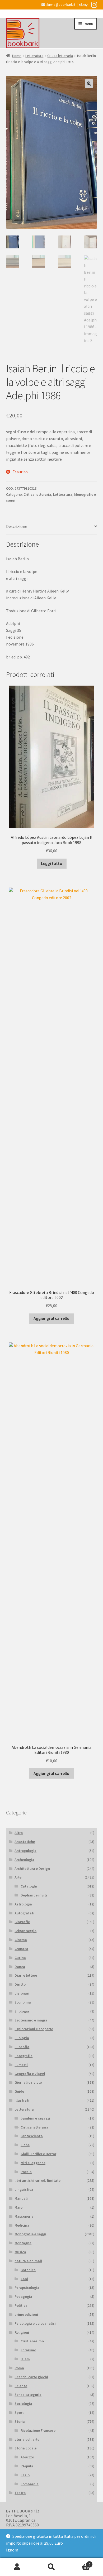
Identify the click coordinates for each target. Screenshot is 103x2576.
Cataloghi (29, 1886)
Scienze (21, 2386)
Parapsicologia (27, 2288)
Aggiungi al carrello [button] (51, 1318)
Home (17, 56)
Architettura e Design (32, 1869)
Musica (20, 2252)
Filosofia (22, 2047)
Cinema (21, 1940)
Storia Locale (25, 2448)
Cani (24, 2279)
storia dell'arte (27, 2439)
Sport (19, 2413)
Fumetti (21, 2065)
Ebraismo (28, 2350)
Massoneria (24, 2216)
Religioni (22, 2332)
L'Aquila (27, 2466)
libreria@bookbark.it (60, 5)
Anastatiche (25, 1842)
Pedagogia (23, 2296)
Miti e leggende (33, 2163)
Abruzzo (27, 2457)
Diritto (20, 1984)
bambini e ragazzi (35, 2118)
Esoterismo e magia (31, 2020)
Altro (19, 1833)
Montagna (23, 2243)
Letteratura (34, 56)
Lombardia (30, 2484)
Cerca (51, 2567)
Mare (18, 2207)
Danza (20, 1967)
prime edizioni (26, 2314)
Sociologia (23, 2404)
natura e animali (28, 2261)
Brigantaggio (25, 1931)
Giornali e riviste (28, 2082)
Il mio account (17, 2567)
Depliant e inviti (34, 1895)
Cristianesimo (32, 2341)
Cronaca (21, 1949)
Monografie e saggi (30, 2234)
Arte (18, 1877)
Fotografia (24, 2056)
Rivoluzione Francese (38, 2430)
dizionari (22, 1993)
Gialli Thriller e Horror (38, 2154)
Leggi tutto (52, 863)
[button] (89, 84)
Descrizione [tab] (17, 526)
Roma (19, 2368)
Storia (20, 2421)
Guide (19, 2091)
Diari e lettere (26, 1975)
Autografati (24, 1913)
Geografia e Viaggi (30, 2074)
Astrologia (23, 1904)
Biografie (22, 1922)
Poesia (26, 2172)
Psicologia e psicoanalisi (35, 2323)
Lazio (25, 2475)
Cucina (20, 1958)
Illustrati (22, 2100)
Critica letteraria (60, 56)
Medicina (22, 2225)
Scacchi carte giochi (31, 2377)
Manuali (21, 2198)
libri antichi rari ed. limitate (38, 2180)
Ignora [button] (12, 2550)
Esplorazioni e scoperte (34, 2029)
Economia (23, 2002)
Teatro (20, 2493)
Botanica (28, 2270)
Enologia (22, 2011)
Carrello (79, 2562)
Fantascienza (32, 2136)
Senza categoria (28, 2395)
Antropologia (25, 1851)
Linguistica (24, 2189)
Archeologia (24, 1860)
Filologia (22, 2038)
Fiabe (25, 2145)
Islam (25, 2359)
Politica (21, 2305)
